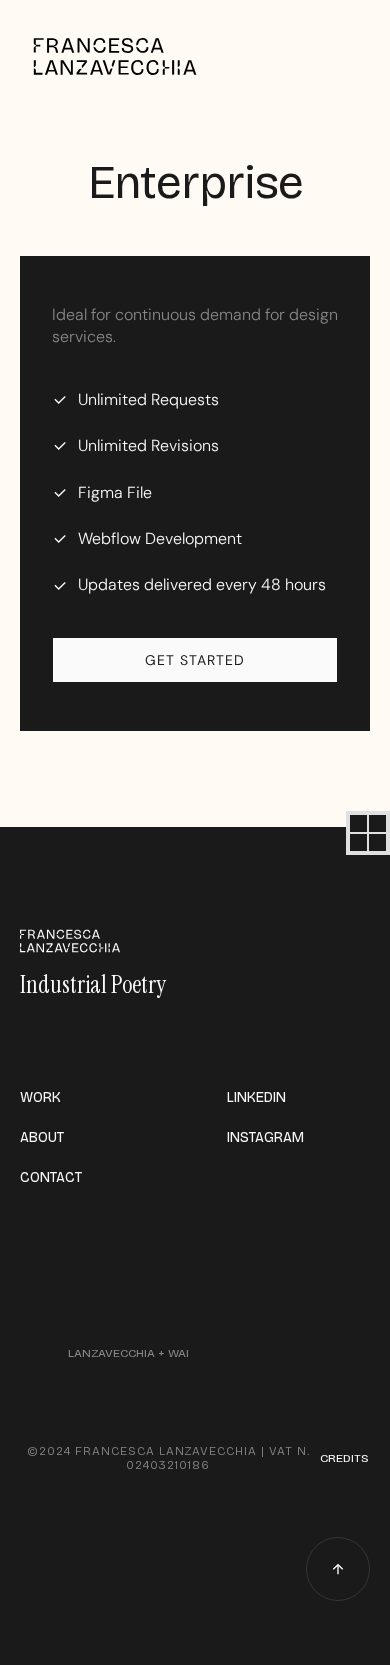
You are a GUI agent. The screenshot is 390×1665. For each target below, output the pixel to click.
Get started (195, 660)
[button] (368, 833)
